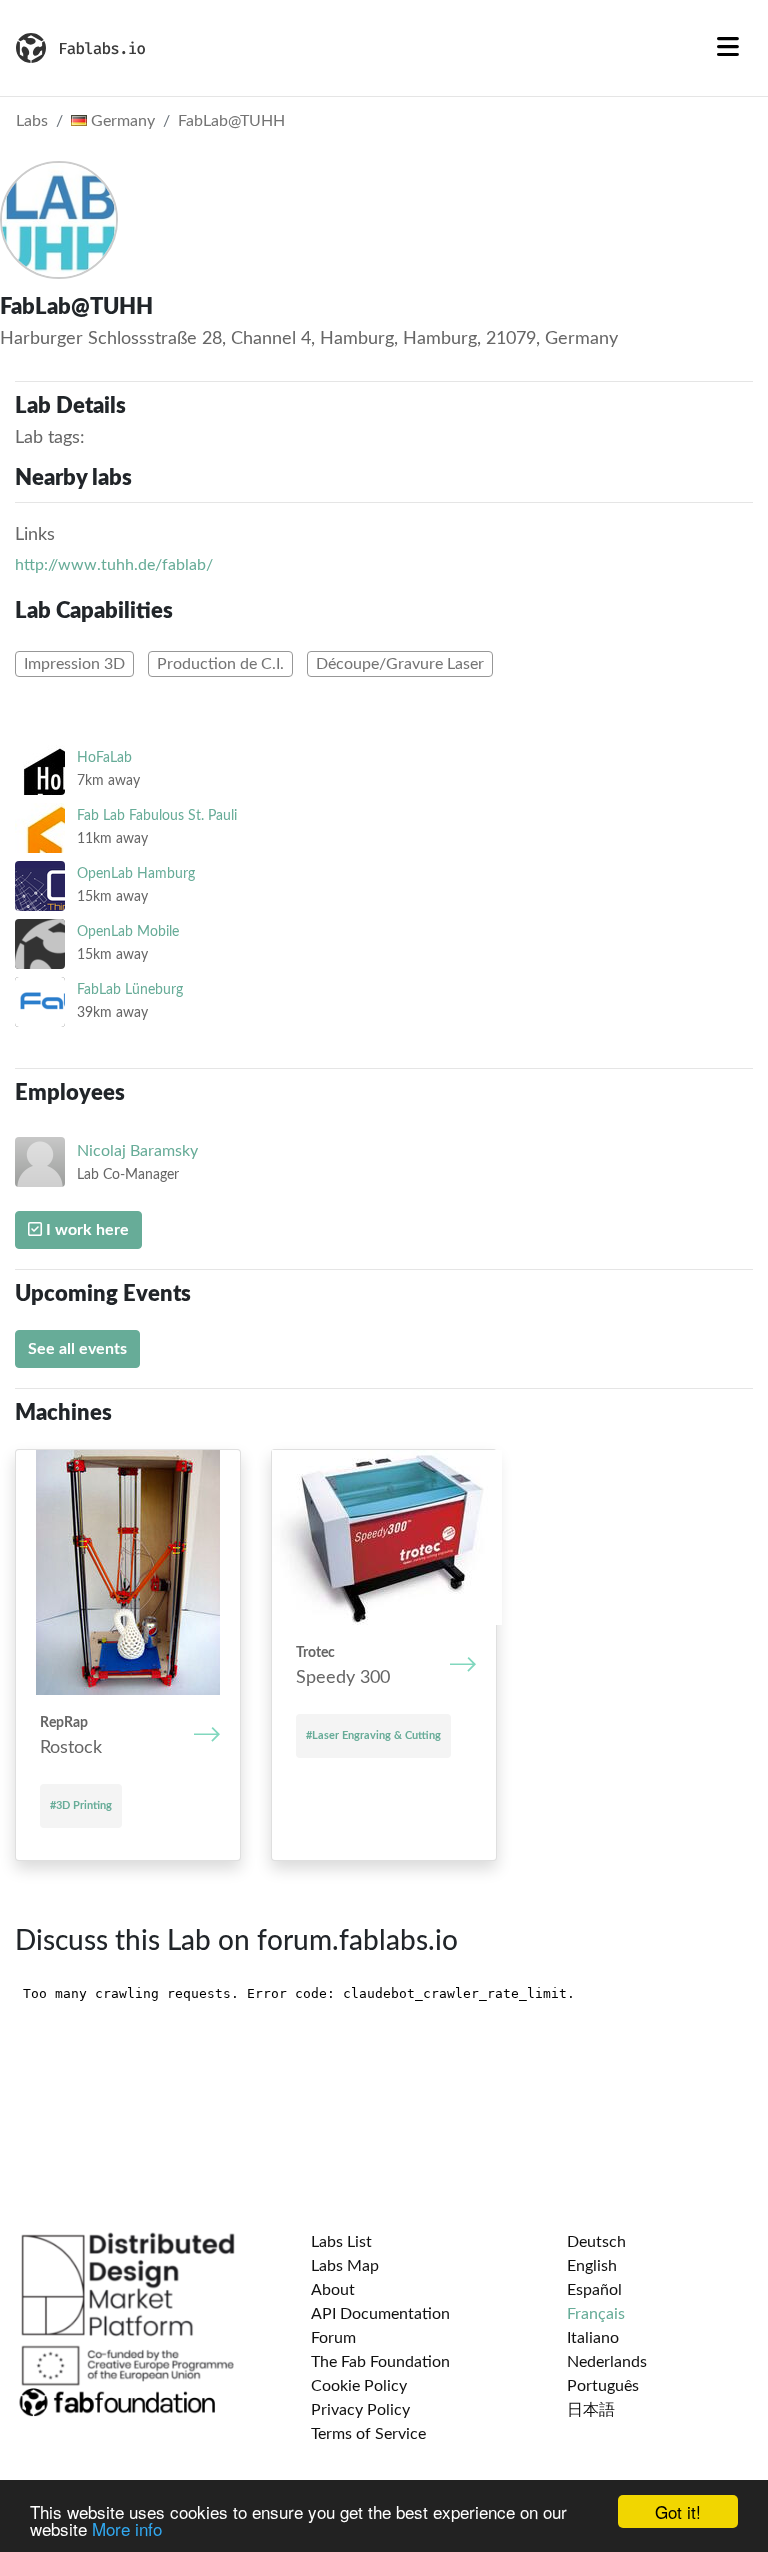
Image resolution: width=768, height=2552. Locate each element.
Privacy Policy (360, 2410)
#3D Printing (81, 1805)
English (592, 2266)
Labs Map (345, 2266)
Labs (32, 121)
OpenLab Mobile (128, 931)
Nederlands (607, 2362)
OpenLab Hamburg (136, 873)
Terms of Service (368, 2434)
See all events (77, 1349)
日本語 (591, 2410)
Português (603, 2386)
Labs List (341, 2242)
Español (594, 2290)
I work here (85, 1230)
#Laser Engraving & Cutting (373, 1735)
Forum (333, 2338)
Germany (121, 121)
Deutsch (596, 2242)
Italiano (593, 2338)
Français (596, 2314)
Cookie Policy (359, 2386)
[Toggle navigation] (728, 48)
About (333, 2290)
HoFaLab (104, 757)
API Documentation (380, 2314)
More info (127, 2528)
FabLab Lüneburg (130, 989)
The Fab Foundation (380, 2362)
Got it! (678, 2511)
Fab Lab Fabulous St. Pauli (157, 815)
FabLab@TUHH (231, 121)
